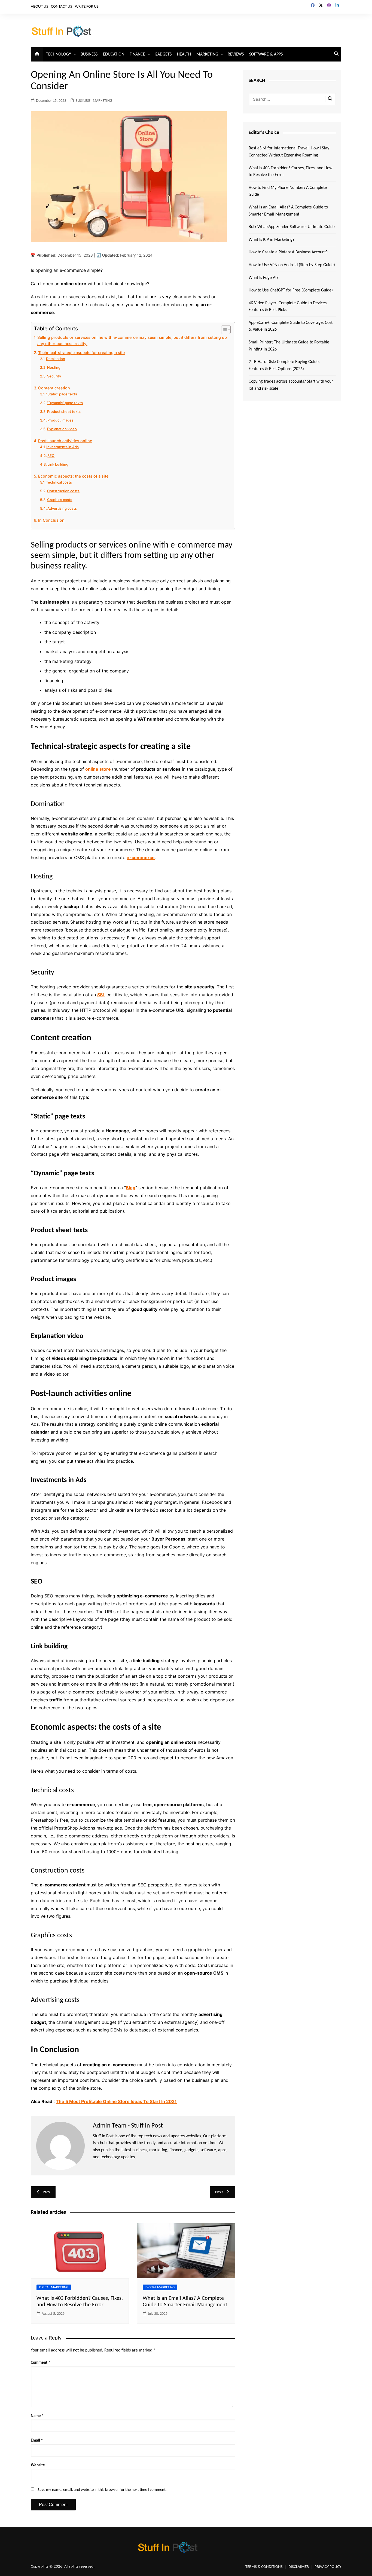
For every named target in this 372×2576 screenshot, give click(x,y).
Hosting (54, 367)
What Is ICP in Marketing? (272, 240)
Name (37, 2416)
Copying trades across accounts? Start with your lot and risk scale (291, 385)
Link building (58, 464)
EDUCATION (114, 54)
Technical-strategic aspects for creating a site (81, 353)
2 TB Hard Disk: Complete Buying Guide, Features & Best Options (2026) (284, 365)
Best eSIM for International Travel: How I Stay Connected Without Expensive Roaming (289, 152)
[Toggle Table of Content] (223, 330)
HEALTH (184, 54)
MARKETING (207, 54)
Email (37, 2441)
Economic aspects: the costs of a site (73, 476)
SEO (51, 456)
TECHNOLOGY (59, 54)
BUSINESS (89, 54)
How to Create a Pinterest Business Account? (288, 252)
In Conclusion (51, 520)
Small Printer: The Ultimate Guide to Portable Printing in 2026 (289, 346)
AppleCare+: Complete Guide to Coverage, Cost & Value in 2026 (291, 326)
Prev (46, 2192)
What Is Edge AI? (263, 278)
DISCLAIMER (299, 2567)
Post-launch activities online (65, 441)
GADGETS (163, 54)
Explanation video (62, 429)
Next (219, 2192)
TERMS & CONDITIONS (264, 2567)
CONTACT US (62, 7)
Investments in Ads (62, 447)
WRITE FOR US (87, 7)
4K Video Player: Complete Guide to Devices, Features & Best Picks (288, 307)
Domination (56, 359)
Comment (40, 2363)
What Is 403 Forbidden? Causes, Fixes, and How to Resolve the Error (290, 172)
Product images (60, 420)
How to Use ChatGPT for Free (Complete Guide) (291, 290)
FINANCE (137, 54)
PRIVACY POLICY (328, 2567)
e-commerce (141, 857)
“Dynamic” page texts (65, 403)
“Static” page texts (62, 394)
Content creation (54, 388)
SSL (101, 995)
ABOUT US (39, 7)
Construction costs (63, 491)
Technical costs (59, 482)
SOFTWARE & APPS (266, 54)
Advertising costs (62, 508)
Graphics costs (60, 500)
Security (54, 376)
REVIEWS (236, 54)
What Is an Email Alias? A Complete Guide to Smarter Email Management (288, 211)
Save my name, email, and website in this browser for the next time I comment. (102, 2490)
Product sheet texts (64, 411)
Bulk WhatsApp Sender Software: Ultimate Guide (292, 227)
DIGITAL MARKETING (54, 2287)
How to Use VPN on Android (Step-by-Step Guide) (292, 265)
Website (38, 2465)
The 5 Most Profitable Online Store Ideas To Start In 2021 (116, 2101)
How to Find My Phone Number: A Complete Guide (288, 191)
